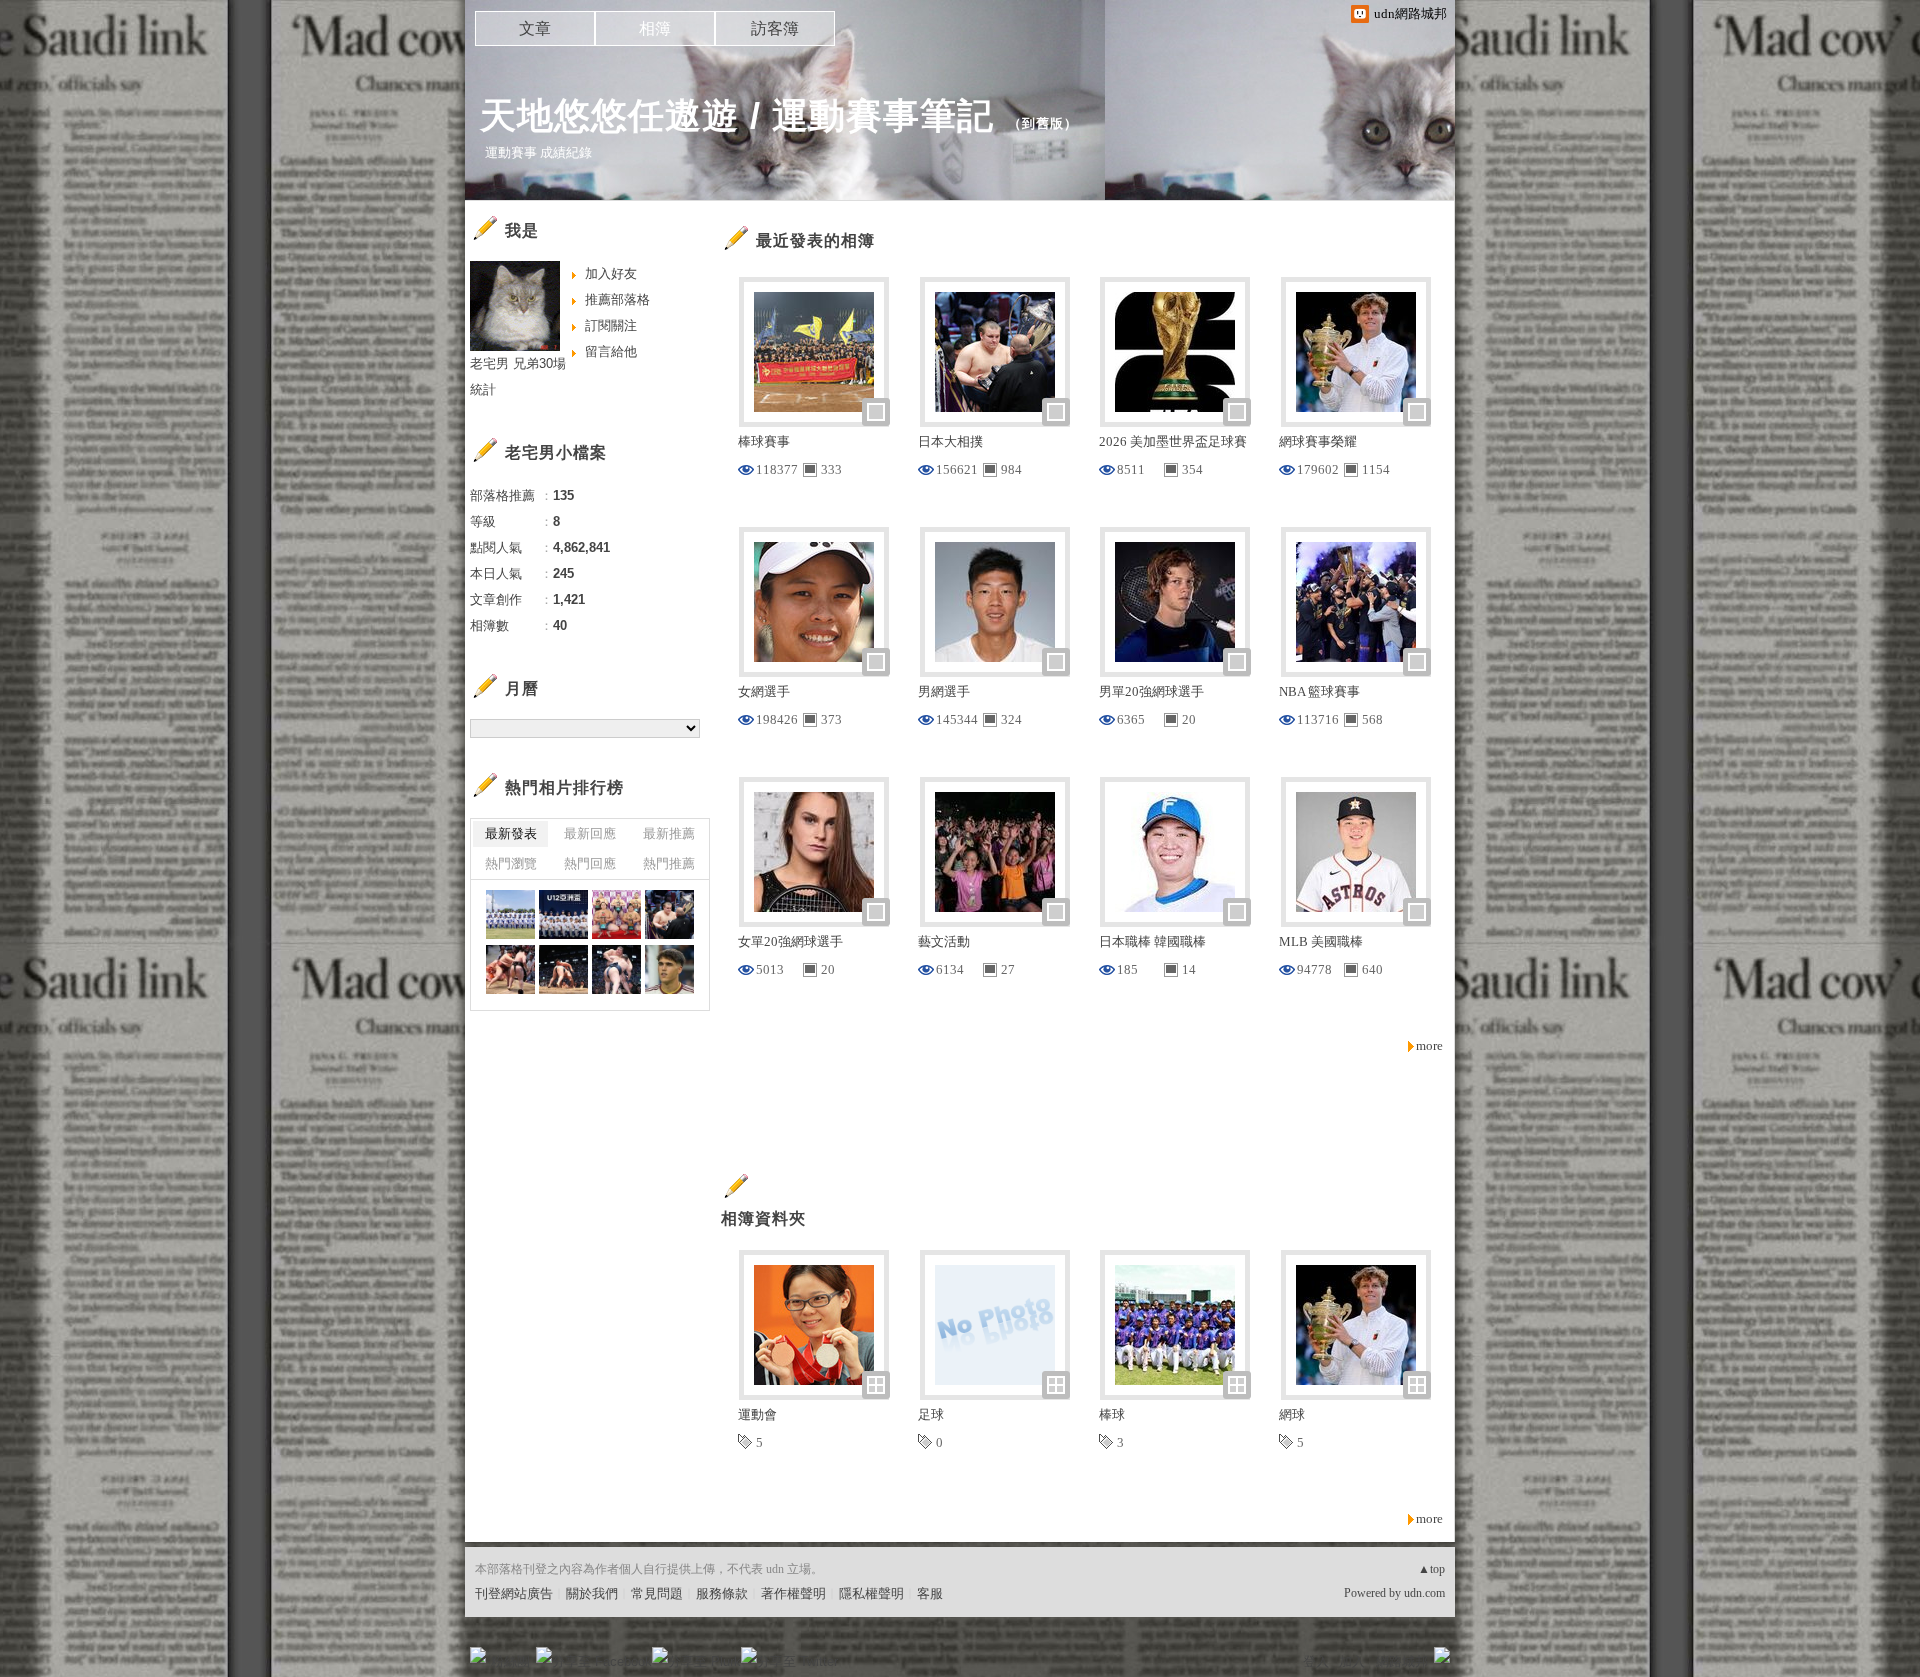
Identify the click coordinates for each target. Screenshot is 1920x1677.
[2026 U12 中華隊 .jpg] (563, 914)
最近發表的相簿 (815, 240)
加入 (1352, 1661)
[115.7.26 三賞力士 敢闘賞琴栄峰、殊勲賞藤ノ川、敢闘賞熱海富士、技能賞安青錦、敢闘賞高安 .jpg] (616, 914)
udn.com (1424, 1593)
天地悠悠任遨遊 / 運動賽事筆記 (737, 115)
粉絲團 (510, 1661)
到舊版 (1043, 123)
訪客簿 (775, 28)
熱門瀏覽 (511, 863)
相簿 (655, 28)
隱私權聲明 (871, 1593)
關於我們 (592, 1593)
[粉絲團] (478, 1655)
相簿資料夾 (763, 1218)
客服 (930, 1593)
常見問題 (657, 1593)
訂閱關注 (611, 325)
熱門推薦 (669, 863)
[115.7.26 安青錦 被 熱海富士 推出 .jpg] (510, 969)
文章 (535, 28)
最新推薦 (669, 833)
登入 (1316, 1661)
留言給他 (611, 351)
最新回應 (590, 833)
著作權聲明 (793, 1593)
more (1429, 1045)
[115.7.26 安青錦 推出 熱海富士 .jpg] (616, 969)
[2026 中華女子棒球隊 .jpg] (510, 914)
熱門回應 (590, 863)
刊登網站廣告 (514, 1593)
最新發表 (511, 833)
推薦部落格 (617, 299)
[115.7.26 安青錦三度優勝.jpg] (669, 914)
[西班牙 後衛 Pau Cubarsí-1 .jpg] (669, 969)
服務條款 (722, 1593)
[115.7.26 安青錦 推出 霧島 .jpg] (563, 969)
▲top (1431, 1569)
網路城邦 (1402, 1661)
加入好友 (611, 273)
